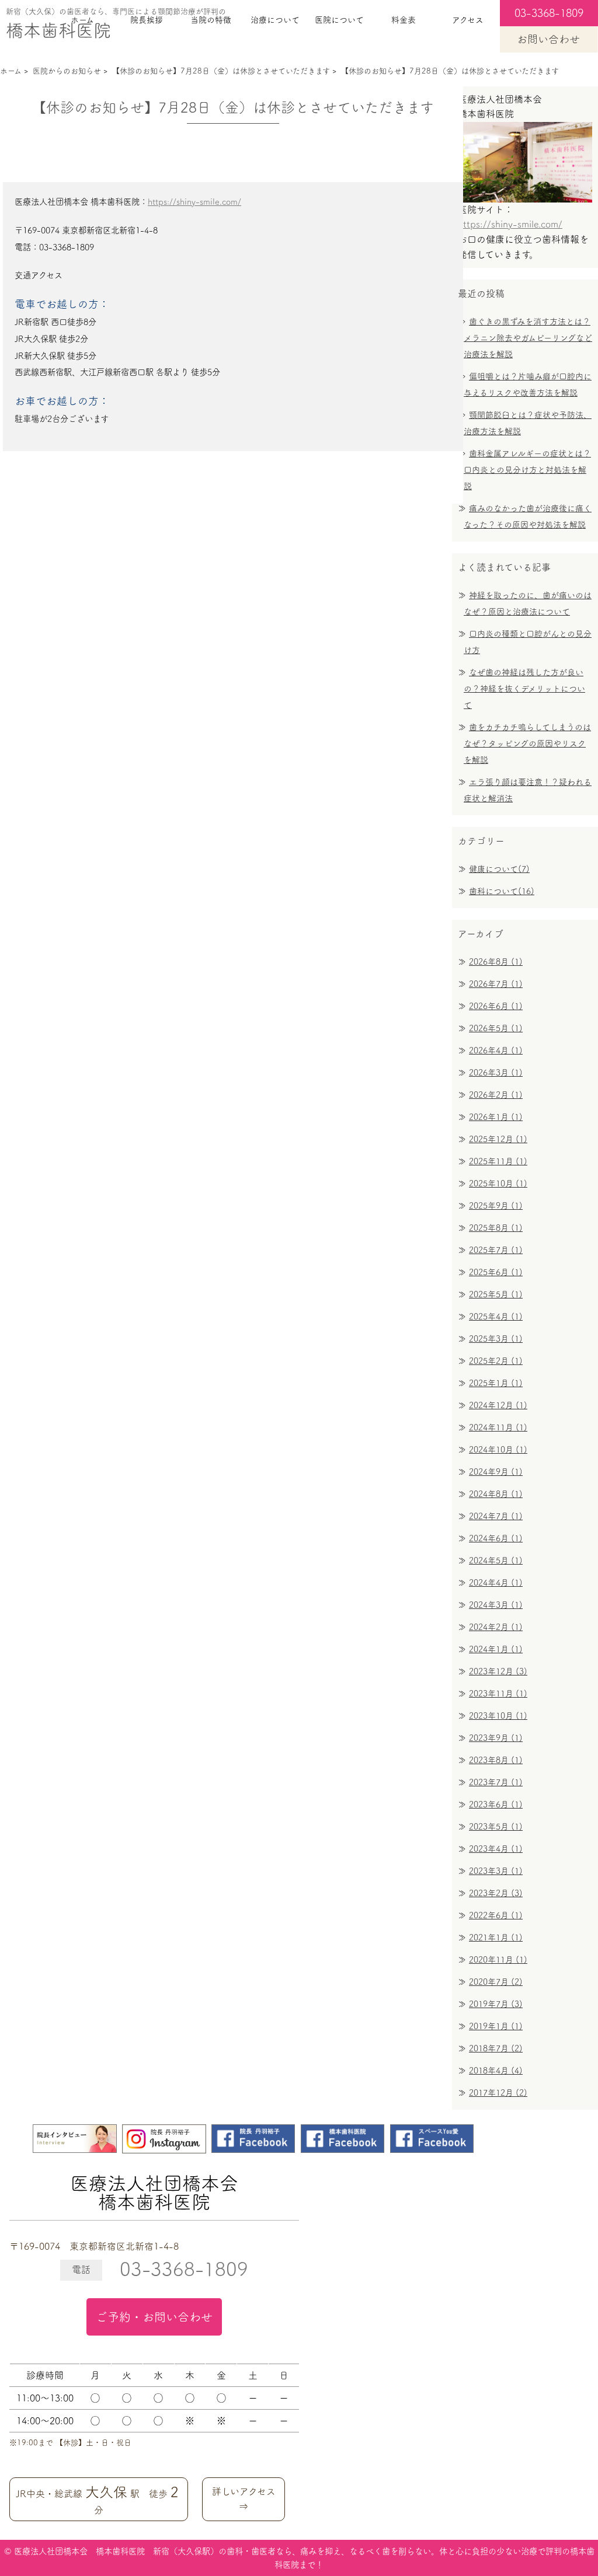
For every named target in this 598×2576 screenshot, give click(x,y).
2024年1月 (496, 1649)
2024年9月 (496, 1472)
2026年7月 (496, 984)
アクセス (468, 20)
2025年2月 (496, 1361)
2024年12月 (498, 1405)
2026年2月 (496, 1095)
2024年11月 (498, 1427)
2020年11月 (498, 1960)
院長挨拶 (147, 20)
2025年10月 (498, 1184)
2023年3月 (496, 1871)
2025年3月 (496, 1339)
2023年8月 (496, 1760)
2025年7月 (496, 1250)
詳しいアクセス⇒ (244, 2499)
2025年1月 (496, 1383)
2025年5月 (496, 1294)
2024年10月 (498, 1450)
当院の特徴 (211, 20)
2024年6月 (496, 1538)
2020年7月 (496, 1982)
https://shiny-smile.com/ (194, 202)
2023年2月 (496, 1893)
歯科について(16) (502, 891)
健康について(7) (499, 869)
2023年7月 (496, 1782)
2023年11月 (498, 1694)
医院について (339, 20)
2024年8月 (496, 1494)
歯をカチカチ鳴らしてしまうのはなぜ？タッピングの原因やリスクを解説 (527, 744)
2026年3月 (496, 1073)
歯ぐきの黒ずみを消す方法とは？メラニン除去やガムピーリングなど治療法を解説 (528, 338)
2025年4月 (496, 1317)
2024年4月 (496, 1583)
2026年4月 (496, 1050)
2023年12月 (498, 1671)
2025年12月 (498, 1139)
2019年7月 (496, 2004)
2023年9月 (496, 1738)
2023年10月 (498, 1716)
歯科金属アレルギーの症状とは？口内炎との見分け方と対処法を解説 (527, 470)
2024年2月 (496, 1627)
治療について (275, 20)
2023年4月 (496, 1849)
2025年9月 (496, 1206)
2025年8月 (496, 1228)
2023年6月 (496, 1804)
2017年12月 (498, 2093)
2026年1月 (496, 1117)
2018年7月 (496, 2048)
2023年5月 (496, 1827)
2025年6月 (496, 1272)
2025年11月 (498, 1161)
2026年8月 (496, 962)
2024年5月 (496, 1561)
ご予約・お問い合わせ (154, 2317)
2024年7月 (496, 1516)
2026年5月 (496, 1028)
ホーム (82, 20)
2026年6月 (496, 1006)
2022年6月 (496, 1915)
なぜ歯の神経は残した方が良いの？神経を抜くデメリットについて (524, 689)
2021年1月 (496, 1938)
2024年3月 (496, 1605)
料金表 (404, 20)
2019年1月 (496, 2026)
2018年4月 (496, 2071)
